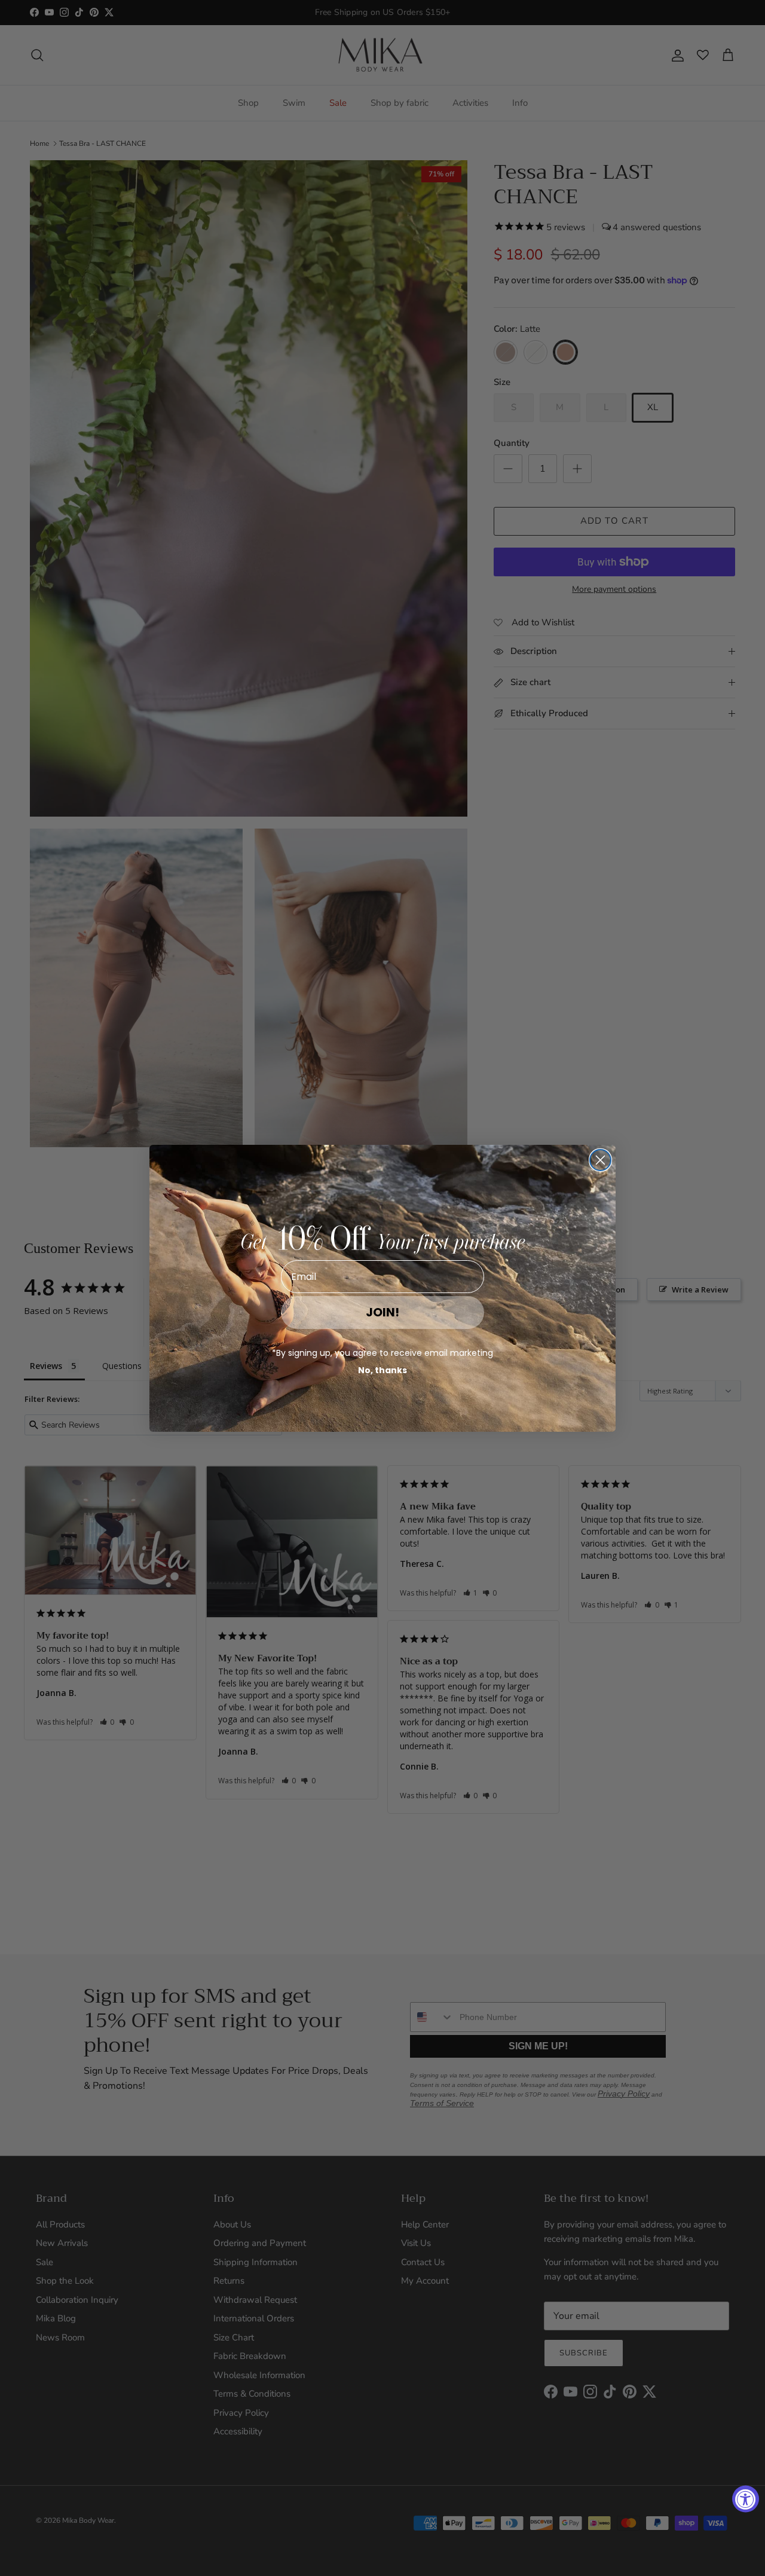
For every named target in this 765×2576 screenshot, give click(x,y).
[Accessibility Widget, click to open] (746, 2499)
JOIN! (382, 1312)
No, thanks (382, 1370)
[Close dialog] (600, 1160)
